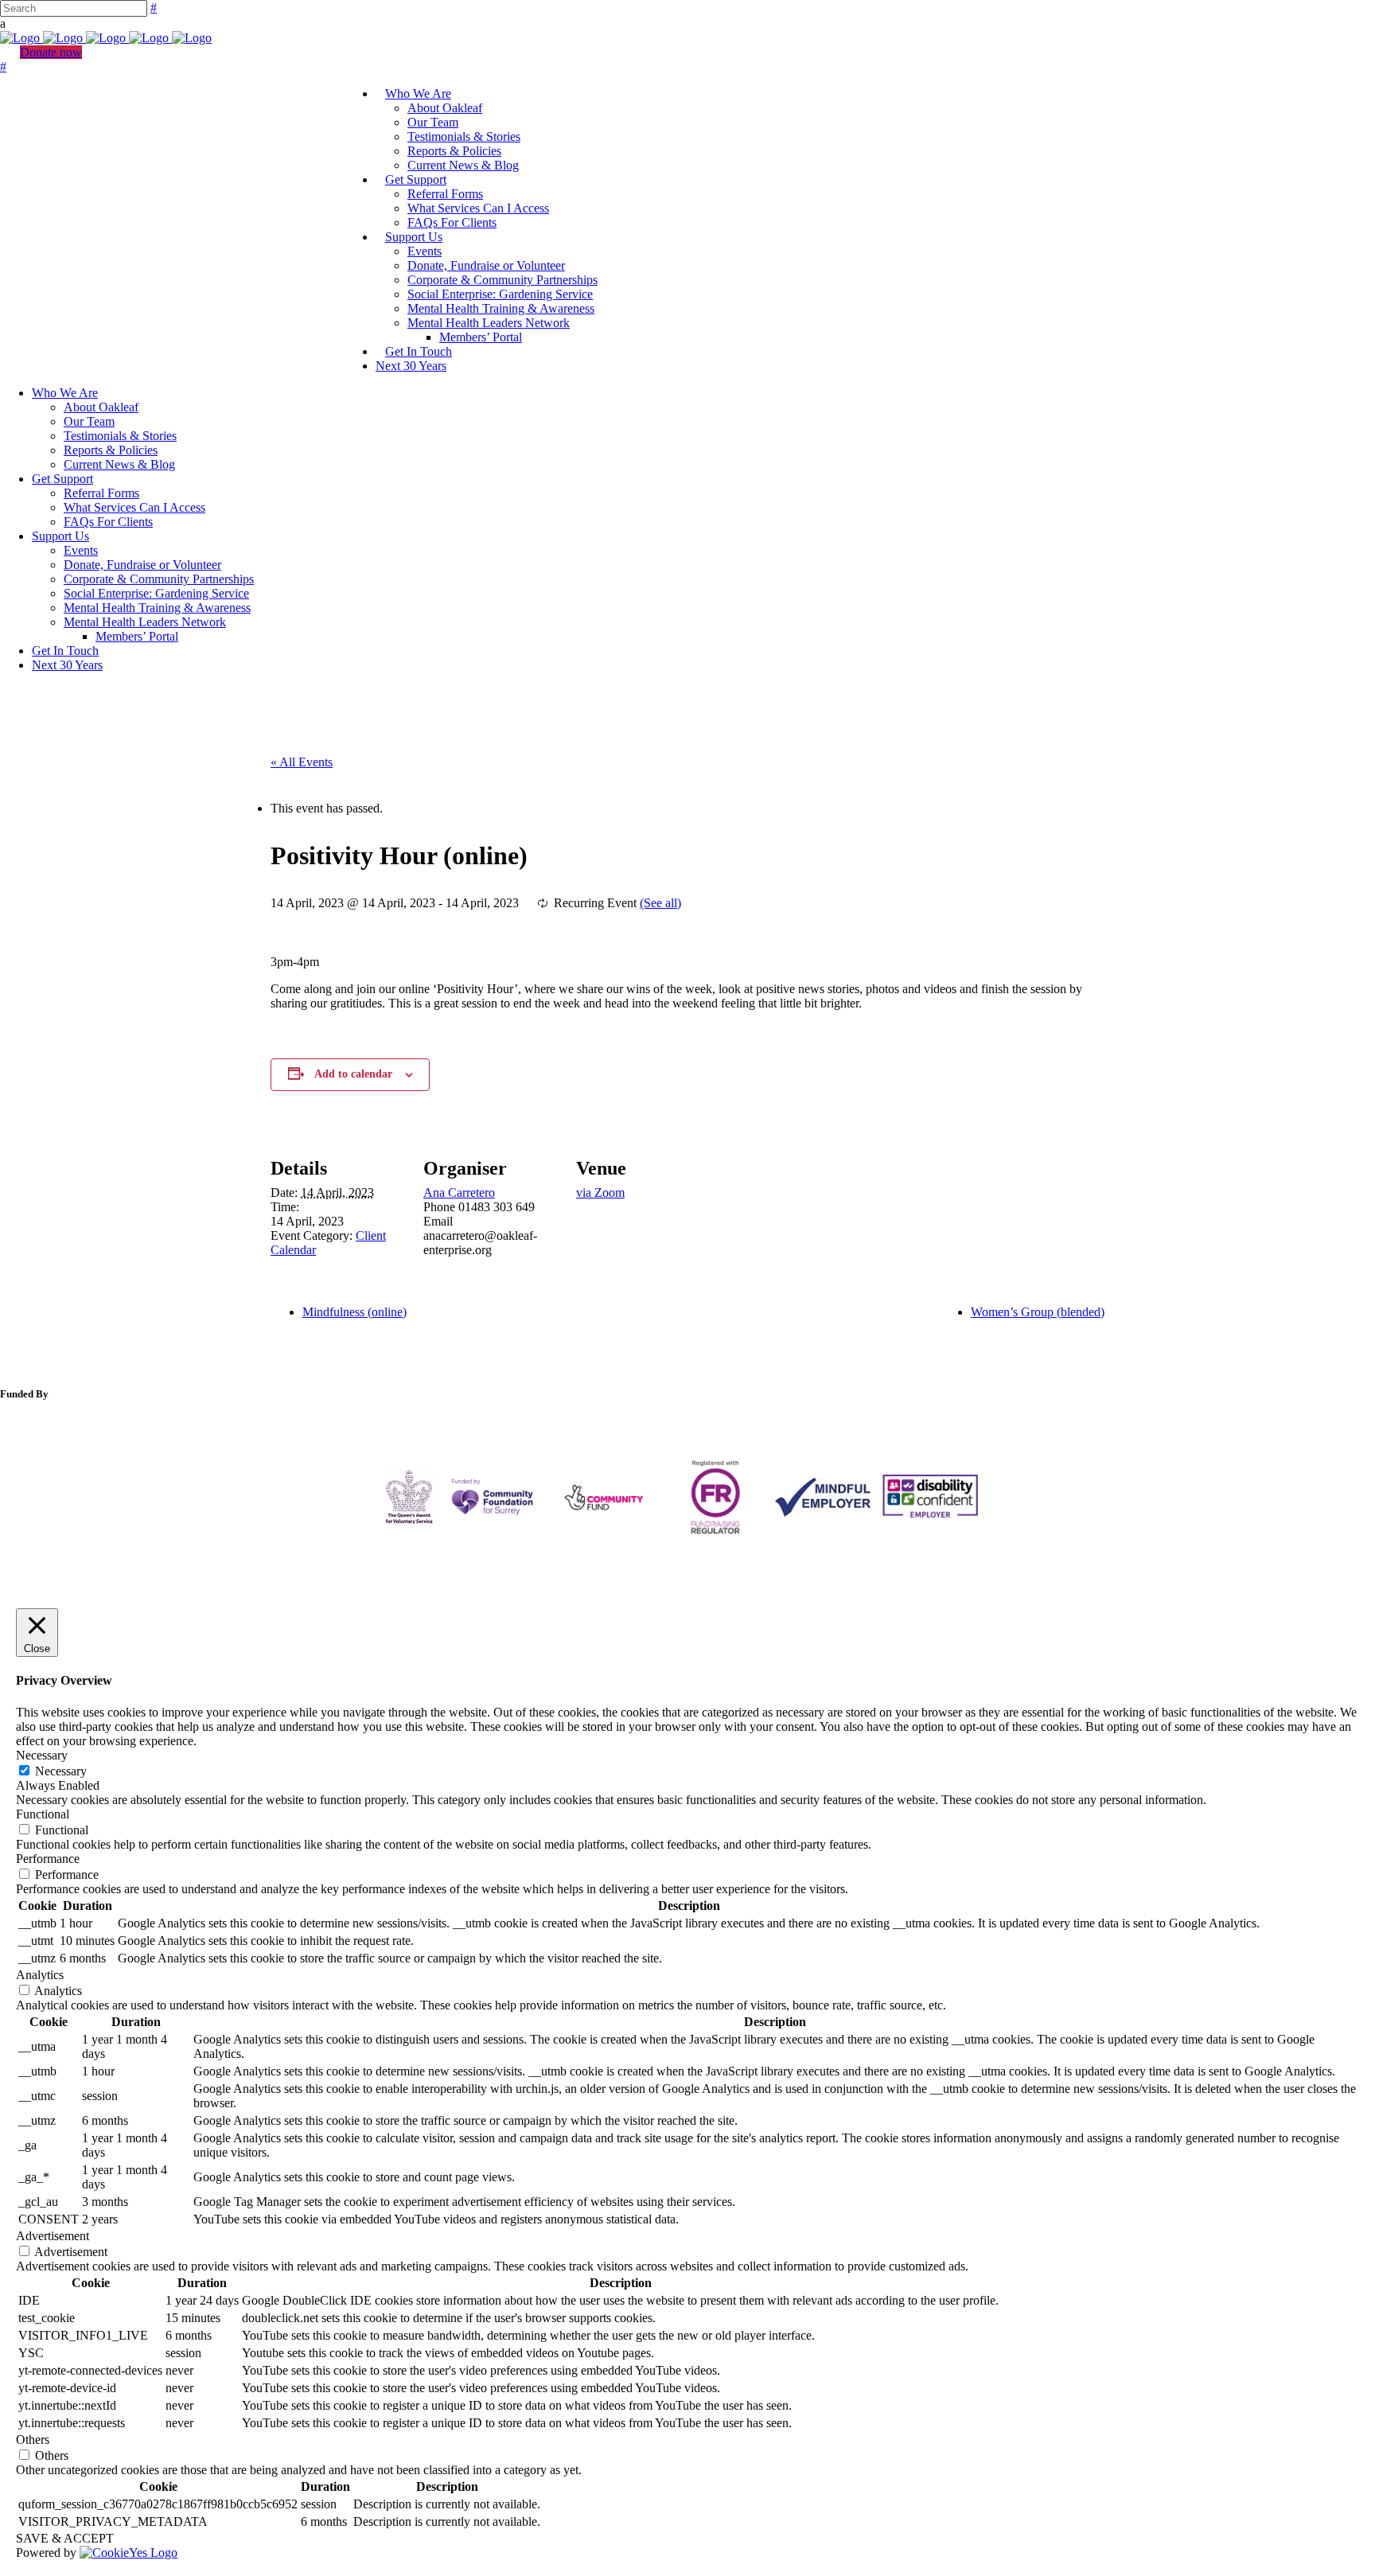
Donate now (51, 52)
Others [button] (33, 2440)
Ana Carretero (459, 1193)
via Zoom (600, 1193)
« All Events (302, 762)
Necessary (61, 1771)
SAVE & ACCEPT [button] (65, 2538)
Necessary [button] (42, 1755)
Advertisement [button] (53, 2236)
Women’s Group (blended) (1038, 1312)
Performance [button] (48, 1859)
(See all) (660, 903)
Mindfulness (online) (354, 1312)
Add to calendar (353, 1074)
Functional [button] (43, 1814)
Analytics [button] (40, 1975)
